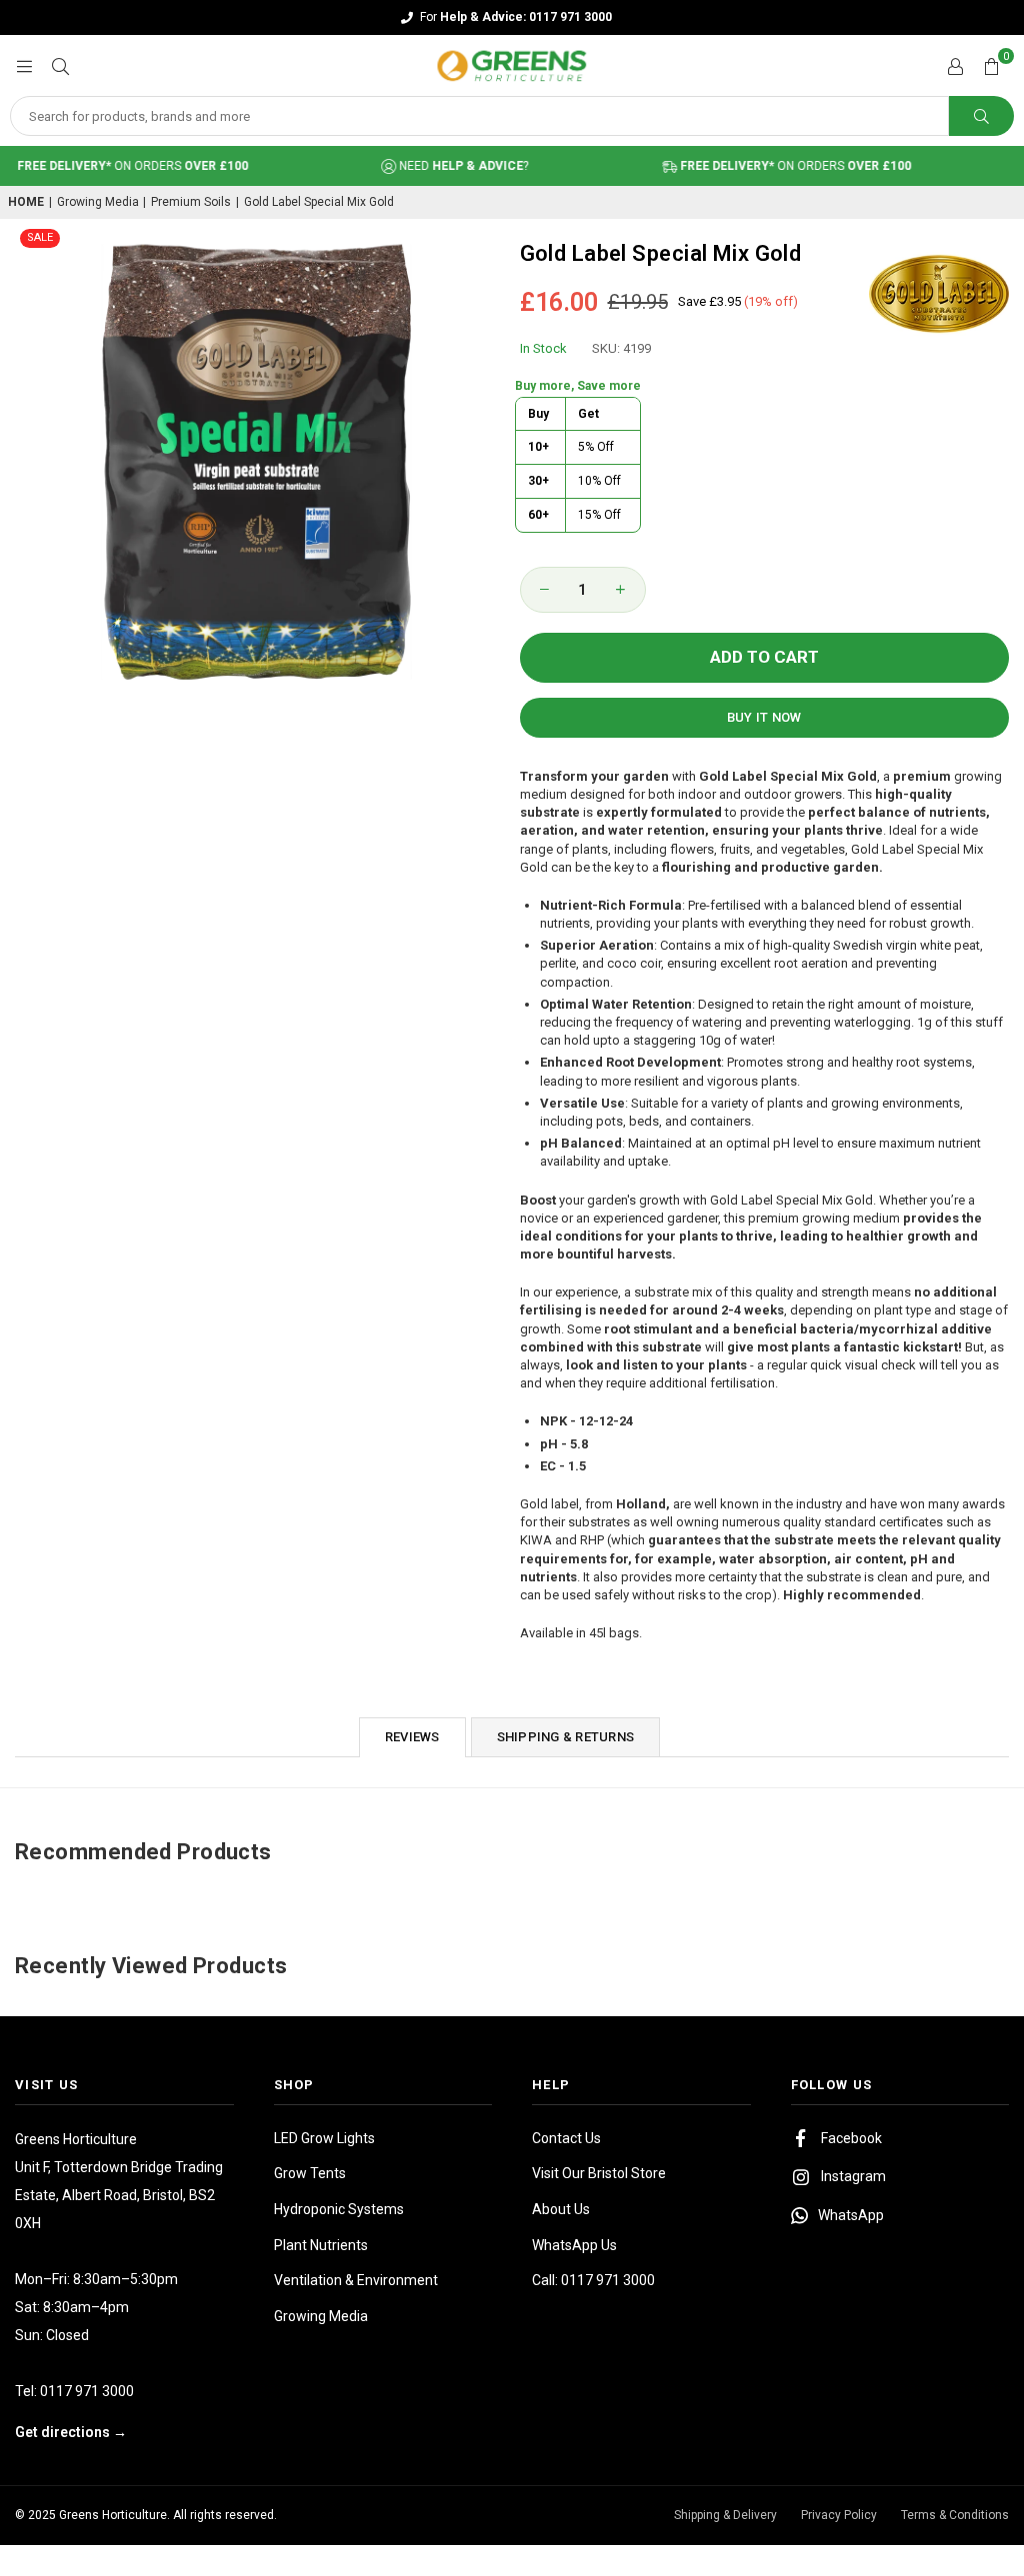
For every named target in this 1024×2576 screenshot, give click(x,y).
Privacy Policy (839, 2515)
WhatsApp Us (574, 2245)
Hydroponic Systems (339, 2209)
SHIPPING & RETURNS (566, 1737)
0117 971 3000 (87, 2391)
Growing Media (98, 202)
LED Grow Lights (324, 2138)
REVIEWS (412, 1737)
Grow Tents (310, 2173)
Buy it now (764, 717)
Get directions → (71, 2432)
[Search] (60, 65)
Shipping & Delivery (725, 2515)
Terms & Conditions (955, 2515)
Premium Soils (191, 202)
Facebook (851, 2138)
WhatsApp (851, 2215)
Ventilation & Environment (356, 2280)
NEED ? (438, 166)
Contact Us (566, 2138)
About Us (561, 2209)
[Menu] (24, 65)
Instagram (853, 2176)
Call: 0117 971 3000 (593, 2280)
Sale (40, 237)
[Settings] (955, 66)
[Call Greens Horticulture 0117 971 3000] (512, 17)
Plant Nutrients (321, 2245)
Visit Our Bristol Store (599, 2173)
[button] (991, 66)
